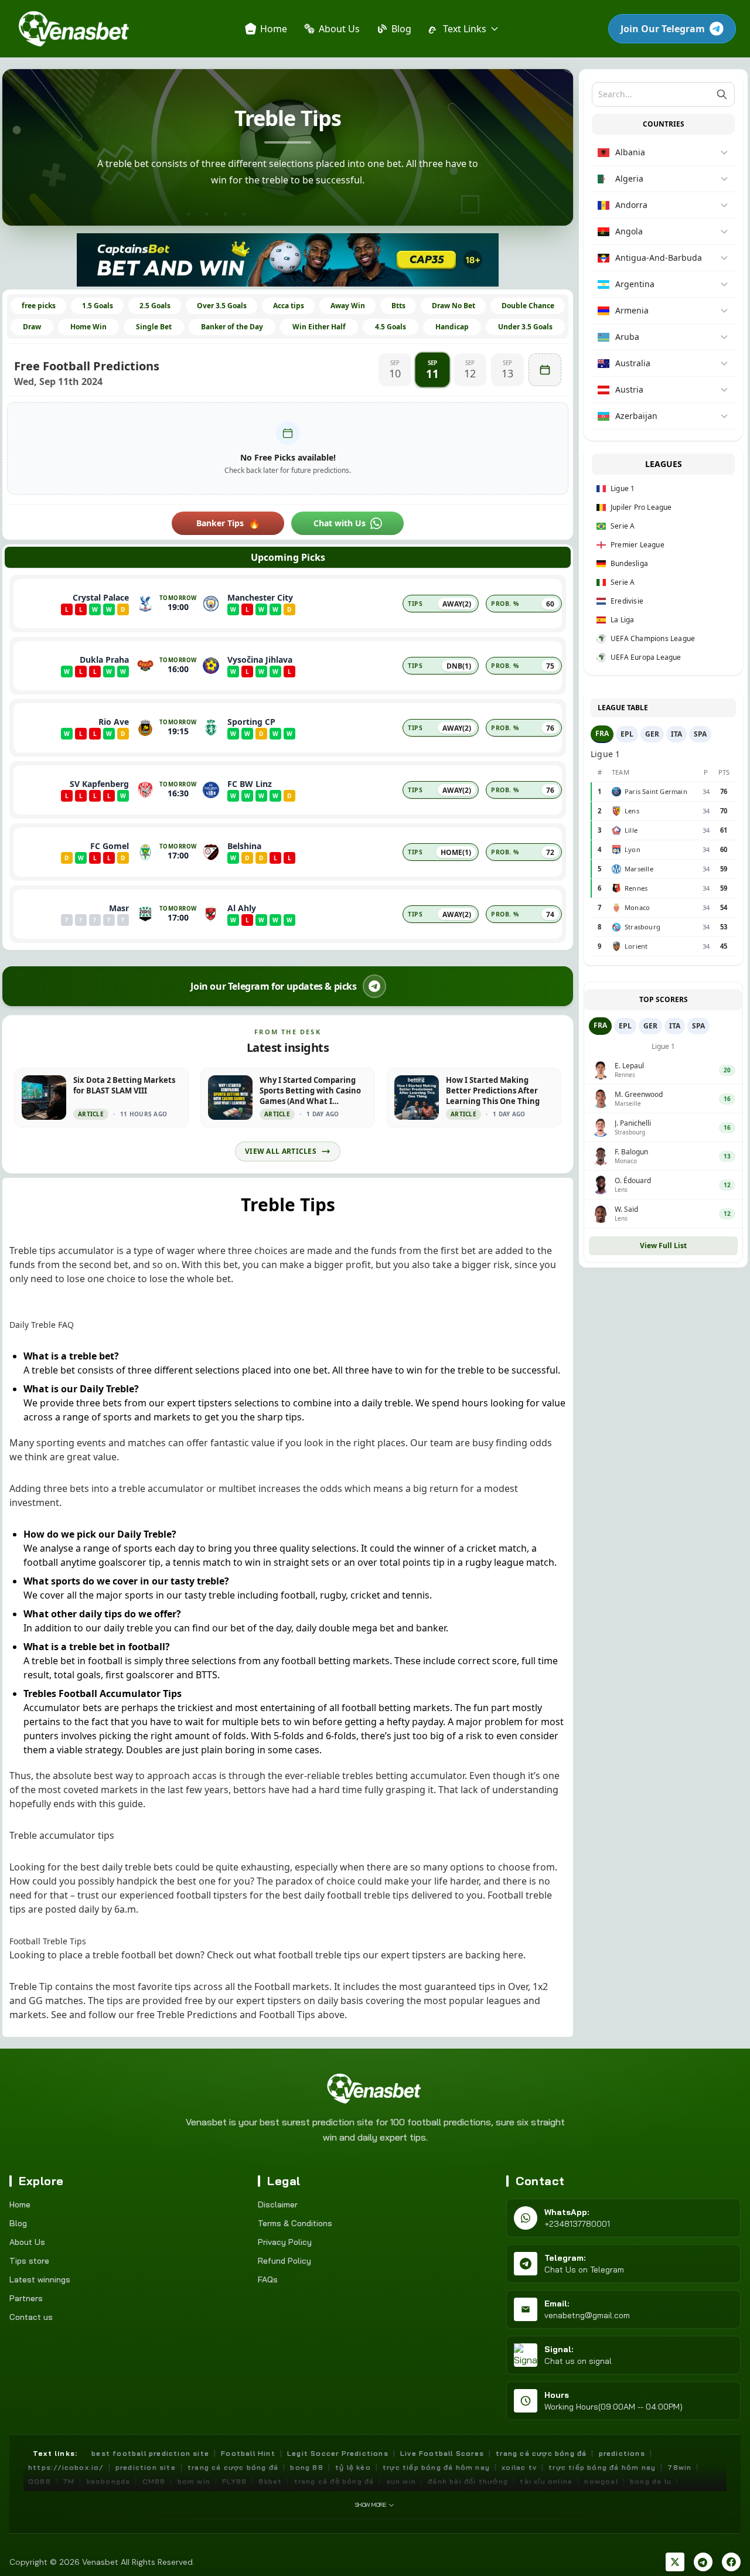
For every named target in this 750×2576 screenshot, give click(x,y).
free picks (39, 306)
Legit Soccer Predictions (338, 2453)
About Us (27, 2242)
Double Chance (528, 306)
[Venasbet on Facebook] (731, 2562)
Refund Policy (284, 2261)
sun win (401, 2481)
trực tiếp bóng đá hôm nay (436, 2467)
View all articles (281, 1151)
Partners (26, 2298)
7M (69, 2481)
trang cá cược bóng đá (541, 2453)
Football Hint (248, 2453)
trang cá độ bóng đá (334, 2481)
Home (20, 2204)
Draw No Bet (454, 306)
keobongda (109, 2481)
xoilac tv (519, 2467)
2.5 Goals (155, 306)
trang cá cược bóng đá (233, 2467)
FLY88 (234, 2481)
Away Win (348, 306)
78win (679, 2467)
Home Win (88, 327)
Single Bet (154, 327)
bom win (194, 2481)
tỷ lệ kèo (353, 2467)
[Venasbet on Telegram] (703, 2562)
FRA (602, 733)
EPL (627, 734)
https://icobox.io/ (66, 2467)
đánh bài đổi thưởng (468, 2481)
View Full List (663, 1246)
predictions (622, 2453)
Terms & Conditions (295, 2223)
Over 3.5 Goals (222, 306)
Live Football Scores (442, 2453)
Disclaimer (278, 2204)
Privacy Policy (285, 2242)
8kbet (270, 2481)
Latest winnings (40, 2279)
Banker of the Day (232, 327)
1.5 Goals (98, 306)
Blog (18, 2223)
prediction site (146, 2467)
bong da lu (651, 2481)
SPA (700, 734)
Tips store (29, 2261)
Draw (32, 327)
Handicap (452, 327)
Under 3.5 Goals (525, 327)
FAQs (268, 2279)
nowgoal (601, 2481)
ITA (676, 734)
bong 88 (306, 2467)
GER (652, 734)
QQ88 (40, 2481)
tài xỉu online (546, 2481)
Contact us (31, 2317)
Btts (398, 306)
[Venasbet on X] (675, 2562)
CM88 (154, 2481)
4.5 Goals (391, 327)
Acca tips (289, 306)
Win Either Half (319, 327)
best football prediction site (150, 2453)
